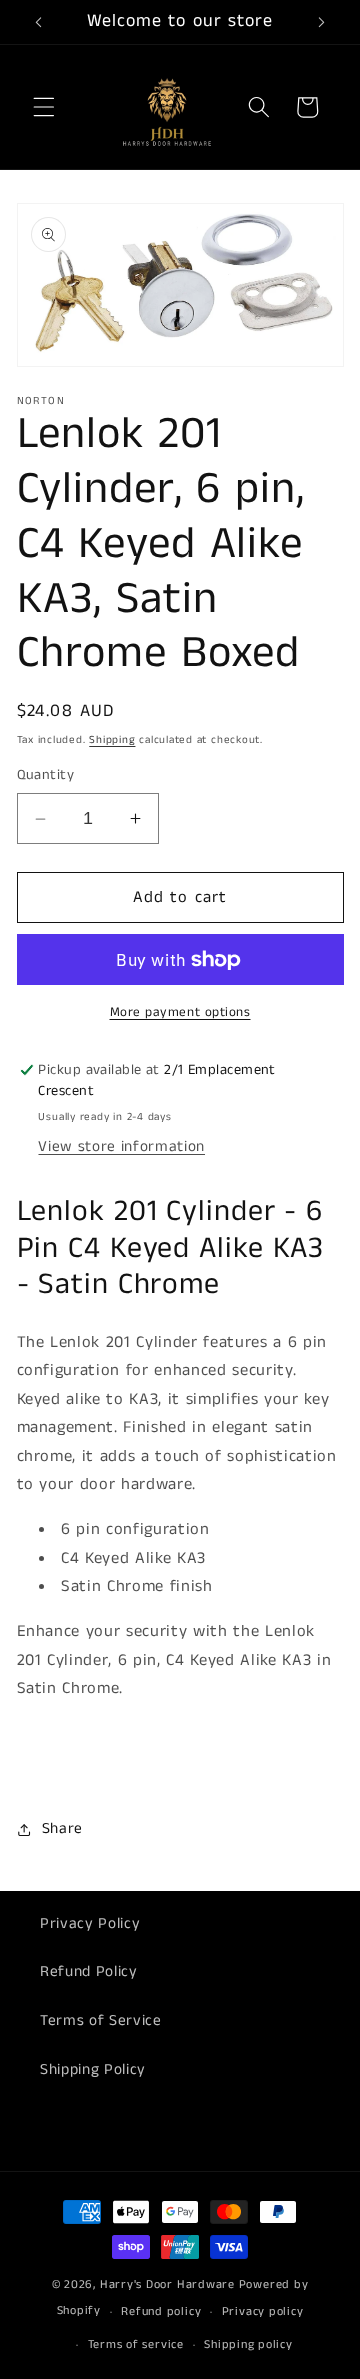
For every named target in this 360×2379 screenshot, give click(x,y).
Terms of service (136, 2344)
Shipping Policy (93, 2070)
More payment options (180, 1012)
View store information (121, 1147)
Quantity (46, 775)
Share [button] (62, 1829)
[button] (44, 107)
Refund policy (161, 2311)
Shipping (112, 740)
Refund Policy (89, 1972)
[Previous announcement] (39, 22)
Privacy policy (263, 2311)
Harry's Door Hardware (167, 2284)
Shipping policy (248, 2344)
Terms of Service (101, 2021)
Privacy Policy (90, 1924)
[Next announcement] (322, 22)
